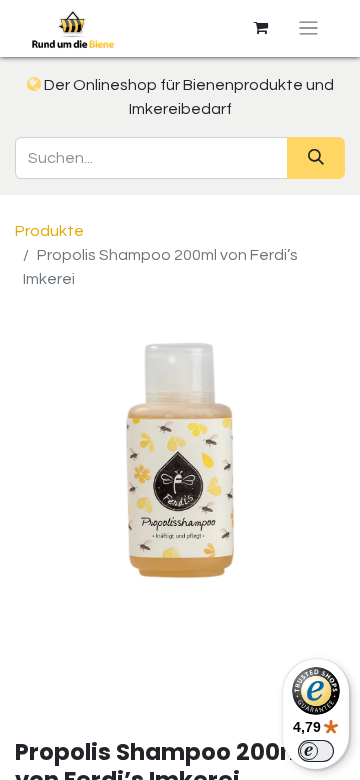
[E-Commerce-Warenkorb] (261, 28)
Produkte (49, 231)
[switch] (316, 751)
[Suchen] (316, 158)
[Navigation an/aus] (308, 28)
